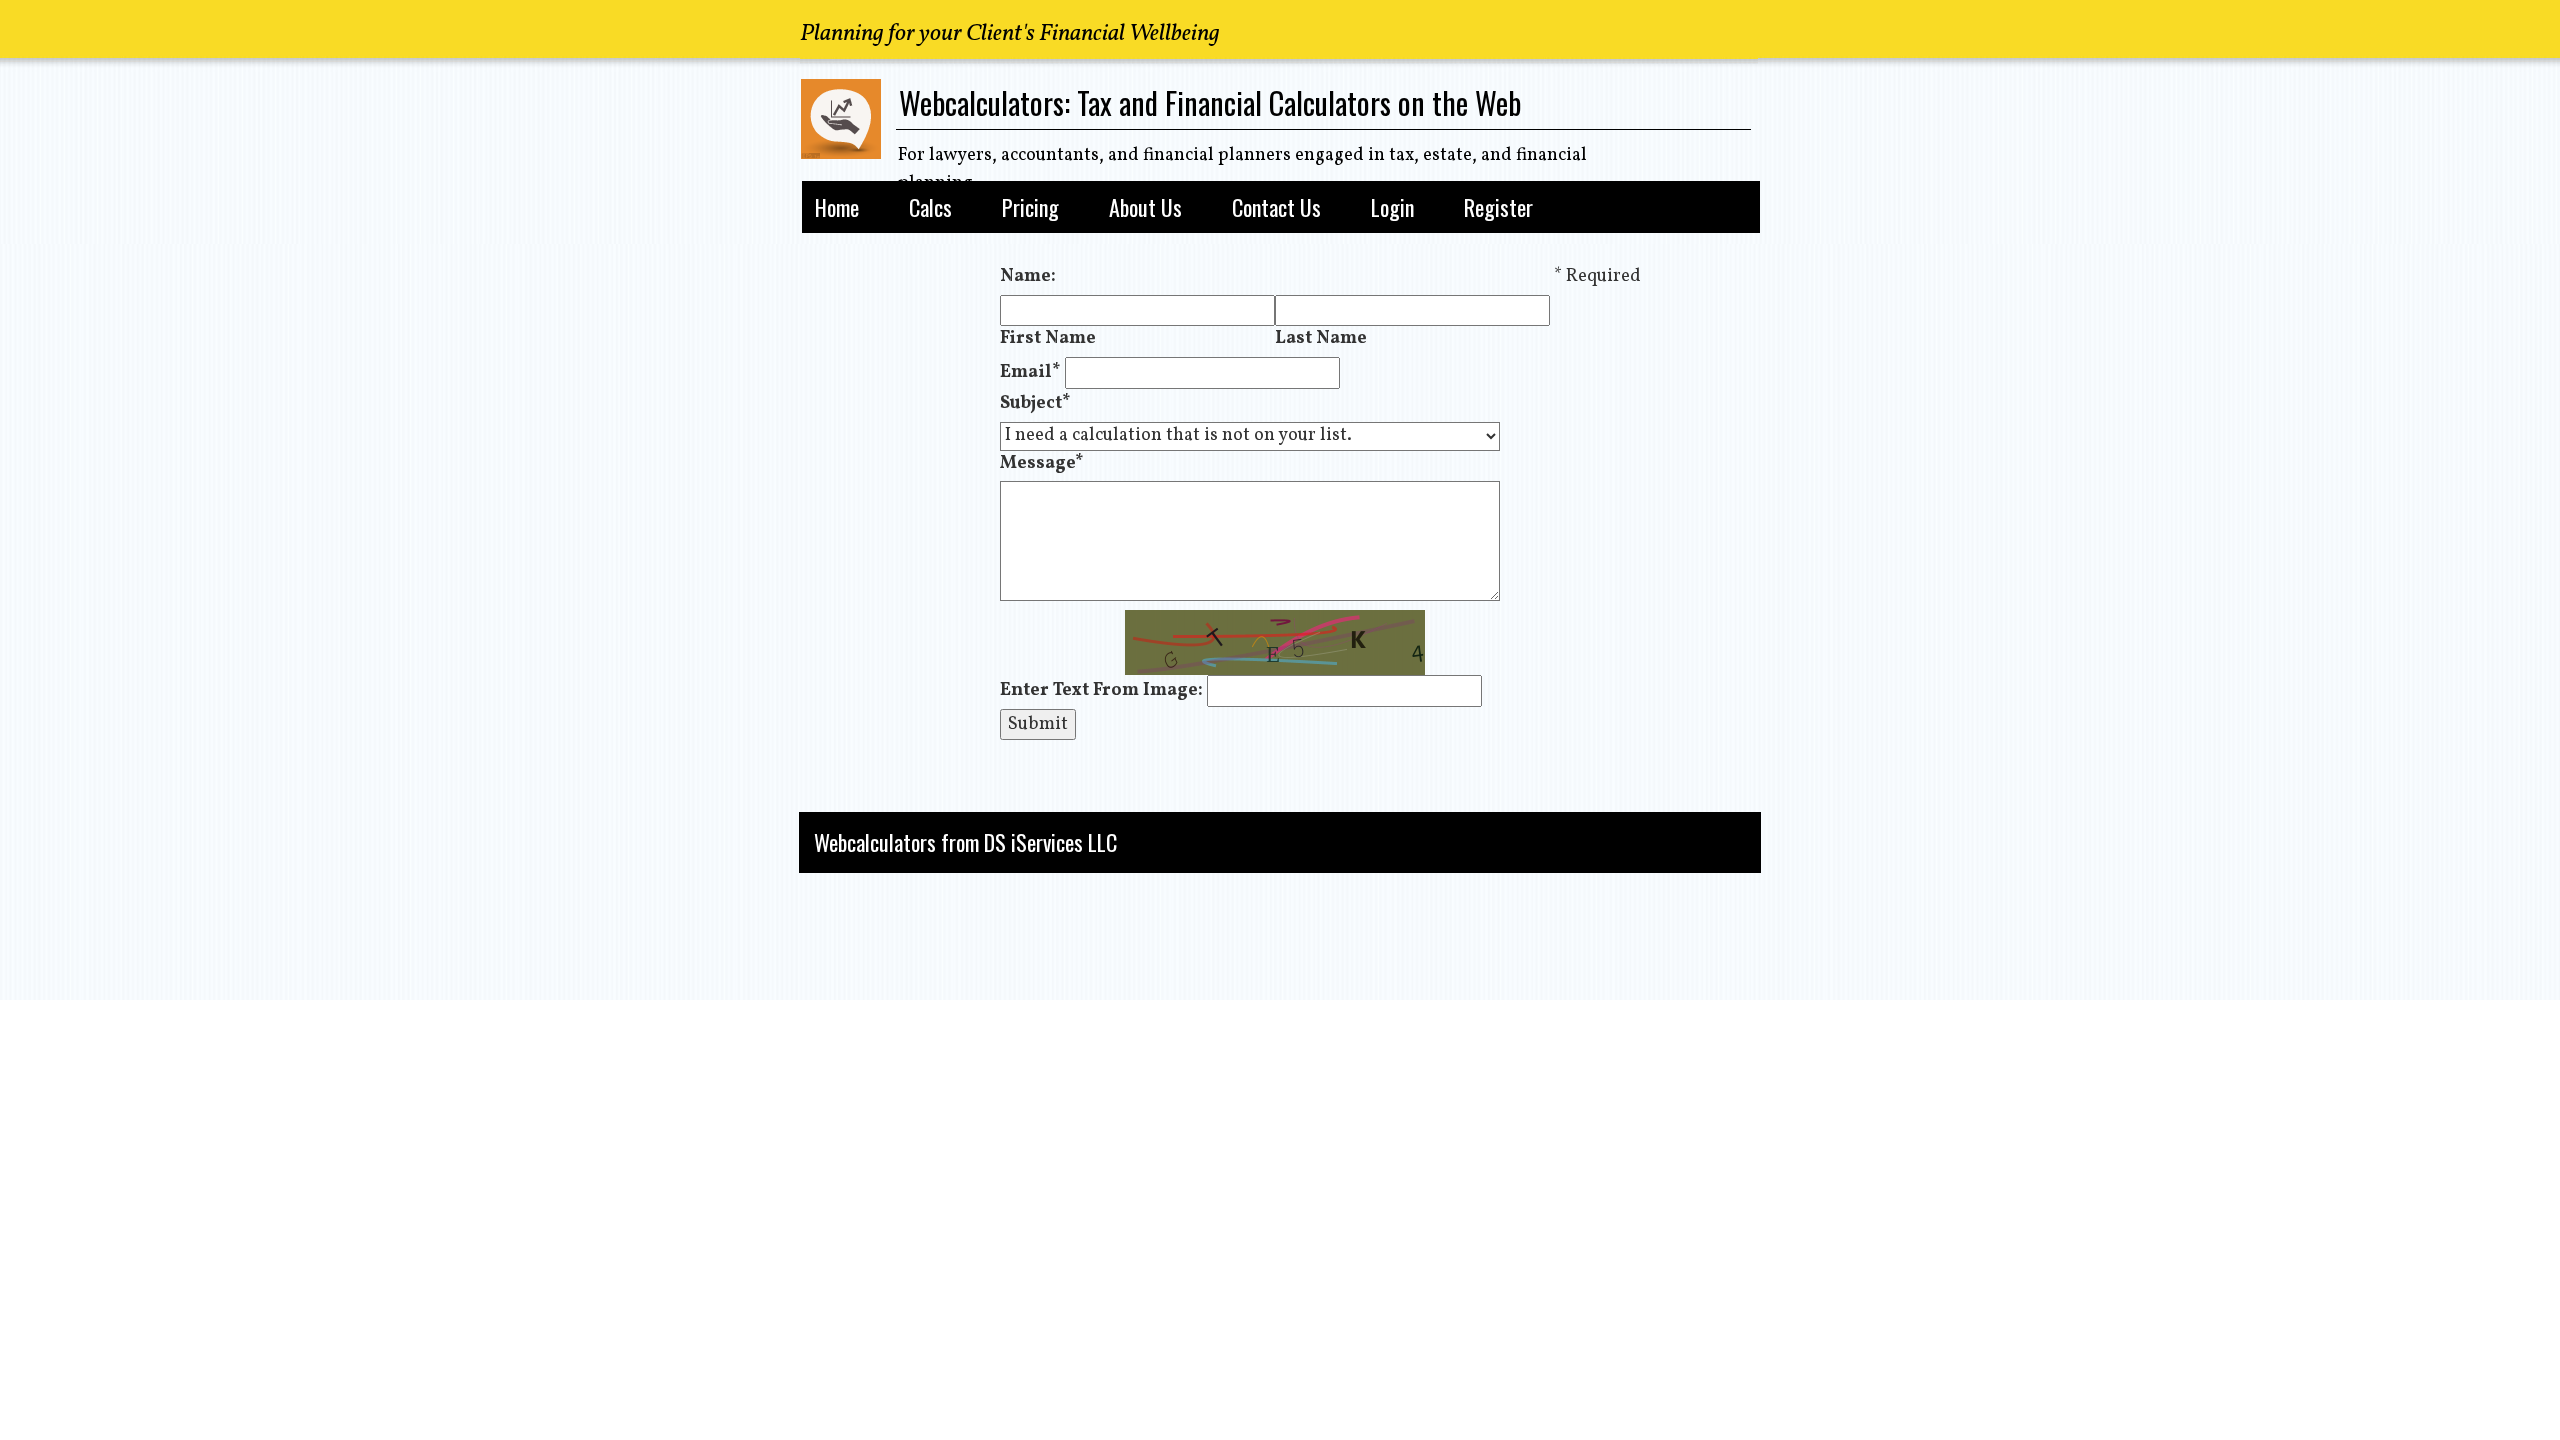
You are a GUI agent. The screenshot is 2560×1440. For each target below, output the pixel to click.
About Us (1145, 207)
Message (1042, 463)
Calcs (930, 207)
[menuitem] (837, 204)
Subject (1035, 403)
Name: (1028, 276)
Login (1392, 207)
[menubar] (1275, 204)
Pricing (1030, 207)
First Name (1048, 338)
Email (1030, 372)
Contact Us (1276, 207)
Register (1498, 207)
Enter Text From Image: (1101, 690)
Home (837, 207)
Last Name (1321, 338)
